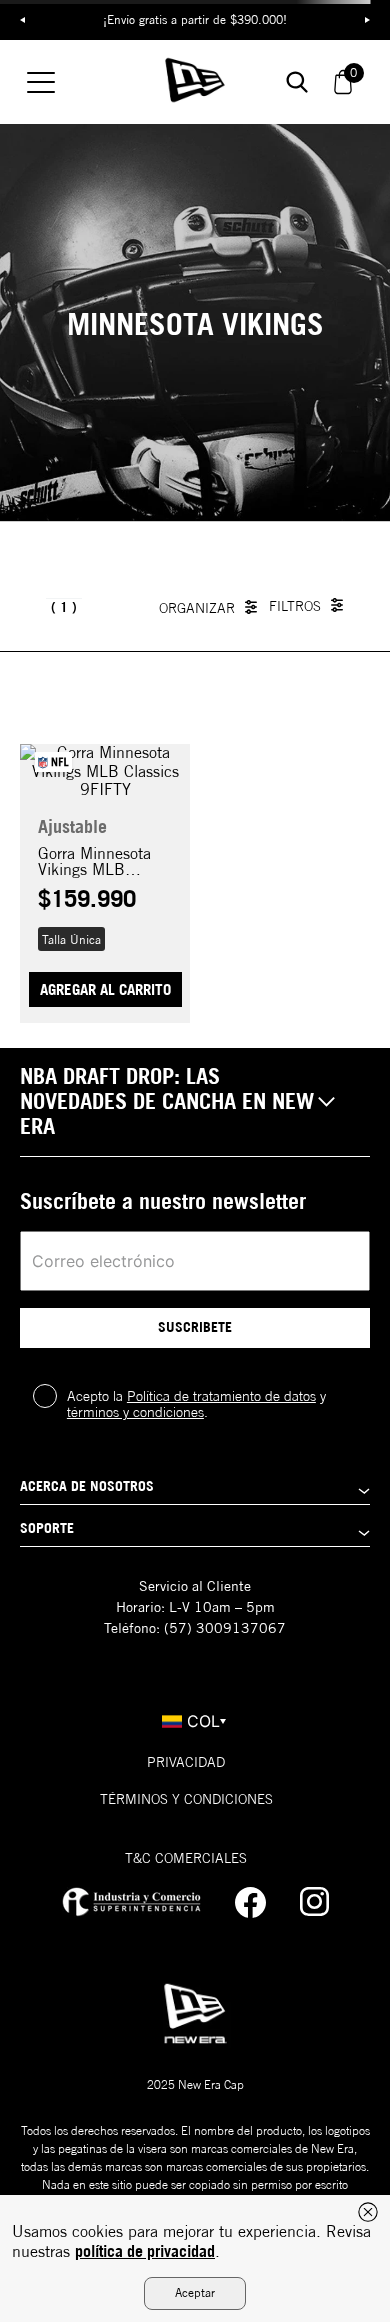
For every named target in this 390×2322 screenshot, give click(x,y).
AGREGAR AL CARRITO (105, 989)
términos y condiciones (135, 1412)
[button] (71, 939)
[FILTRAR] (311, 606)
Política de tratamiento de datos (221, 1396)
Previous (23, 20)
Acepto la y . (196, 1404)
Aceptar (195, 2292)
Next (367, 20)
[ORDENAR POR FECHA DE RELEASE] (213, 607)
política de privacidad (145, 2251)
